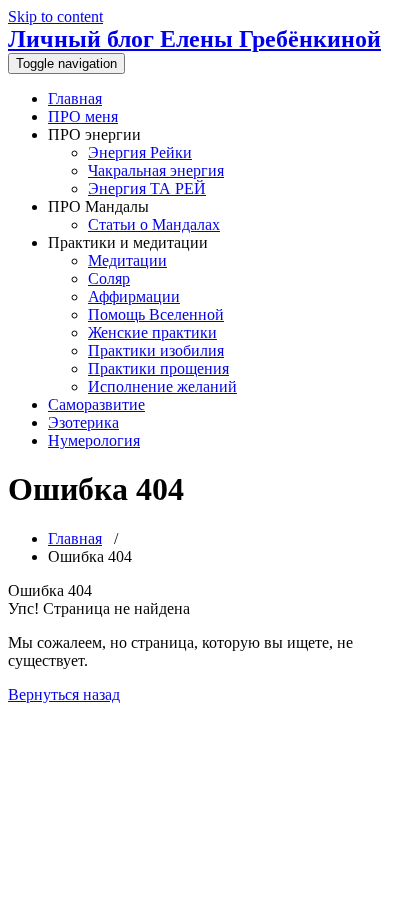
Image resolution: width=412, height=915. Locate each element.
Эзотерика (83, 422)
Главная (75, 98)
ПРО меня (83, 116)
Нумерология (94, 440)
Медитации (127, 260)
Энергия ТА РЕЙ (147, 188)
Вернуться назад (64, 694)
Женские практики (152, 332)
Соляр (109, 278)
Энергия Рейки (140, 152)
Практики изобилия (156, 350)
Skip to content (55, 16)
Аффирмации (134, 296)
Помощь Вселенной (156, 314)
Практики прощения (158, 368)
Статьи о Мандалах (154, 224)
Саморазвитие (96, 404)
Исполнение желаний (162, 386)
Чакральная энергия (156, 170)
